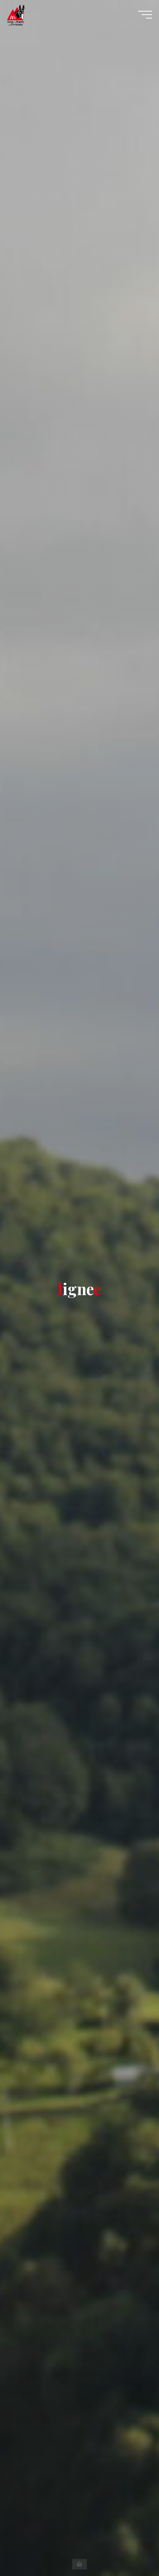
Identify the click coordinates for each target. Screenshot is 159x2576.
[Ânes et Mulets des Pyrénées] (16, 14)
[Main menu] (145, 15)
